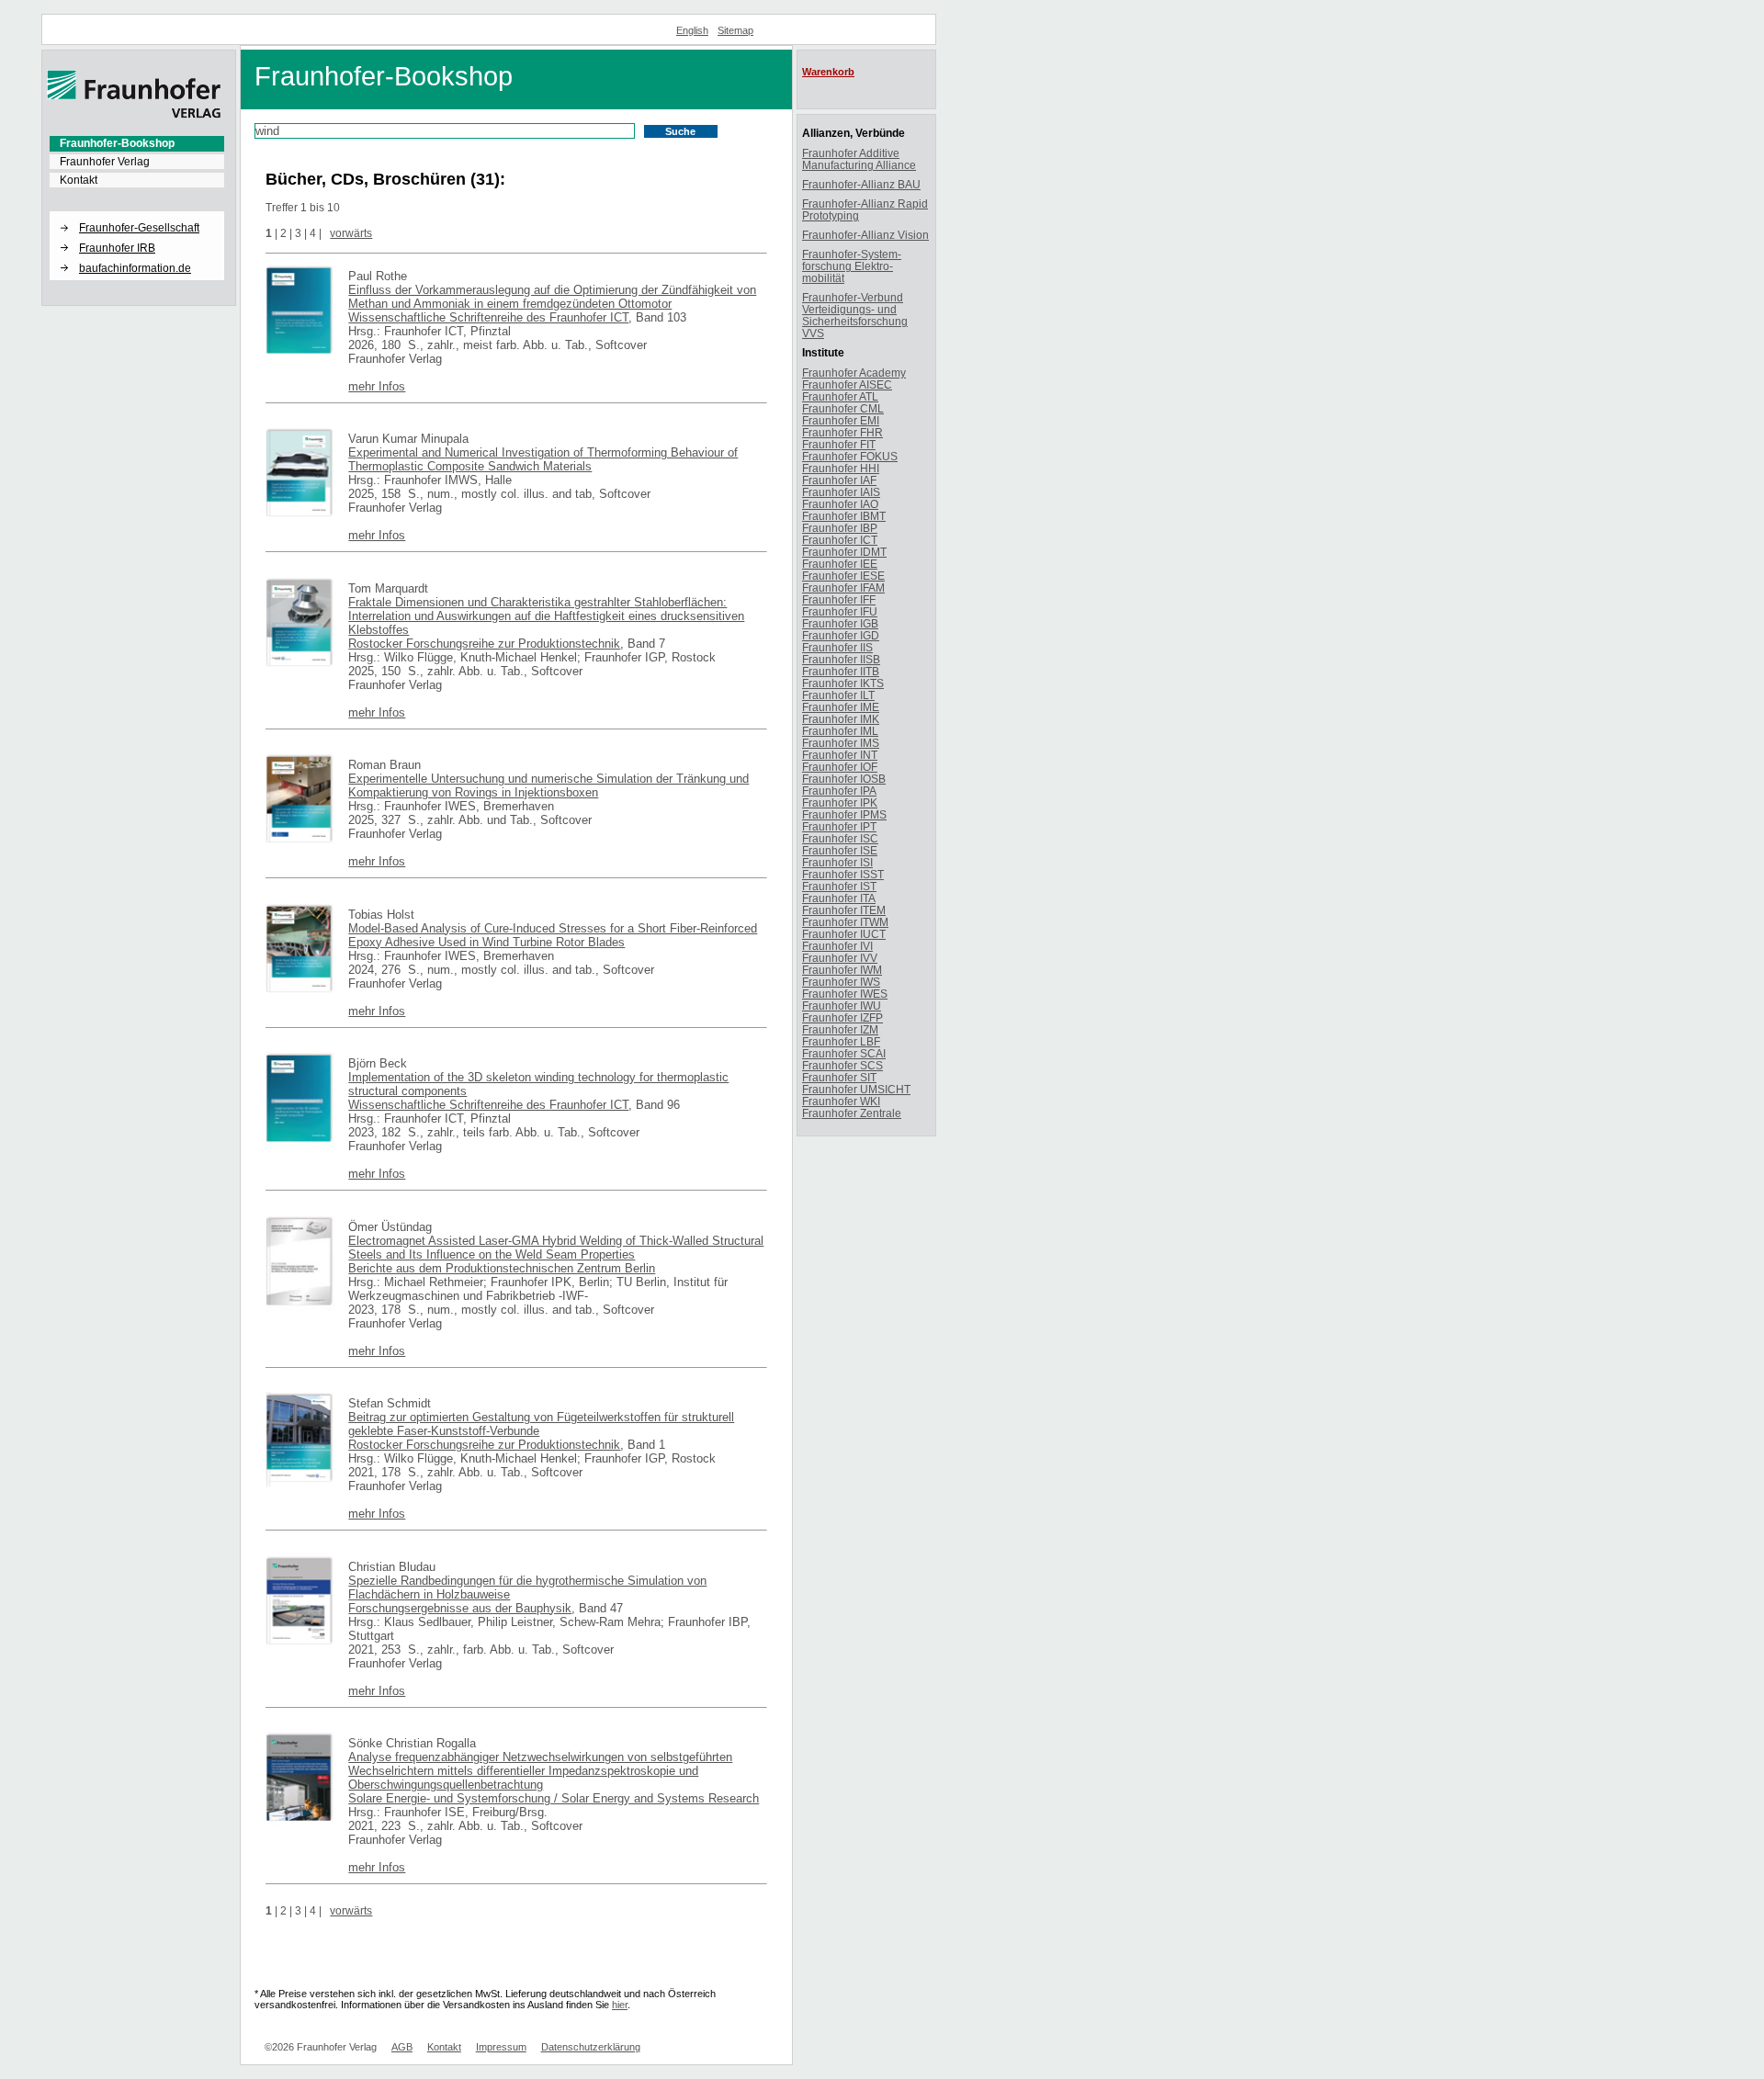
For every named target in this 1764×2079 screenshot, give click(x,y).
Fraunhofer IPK (840, 802)
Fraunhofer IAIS (841, 492)
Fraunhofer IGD (841, 635)
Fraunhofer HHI (841, 468)
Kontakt (79, 180)
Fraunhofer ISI (837, 862)
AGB (402, 2047)
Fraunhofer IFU (840, 611)
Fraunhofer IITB (841, 671)
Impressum (501, 2047)
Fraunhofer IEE (840, 564)
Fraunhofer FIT (839, 444)
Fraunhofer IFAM (843, 588)
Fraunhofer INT (840, 755)
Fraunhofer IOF (840, 767)
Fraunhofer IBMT (844, 516)
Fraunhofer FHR (842, 432)
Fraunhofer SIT (839, 1077)
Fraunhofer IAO (840, 504)
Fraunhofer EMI (841, 420)
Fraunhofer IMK (841, 719)
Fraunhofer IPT (839, 826)
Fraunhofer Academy (854, 373)
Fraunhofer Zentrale (852, 1113)
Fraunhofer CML (843, 408)
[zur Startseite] (134, 115)
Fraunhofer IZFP (842, 1017)
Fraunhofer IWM (842, 970)
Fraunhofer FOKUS (850, 456)
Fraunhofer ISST (843, 874)
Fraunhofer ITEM (844, 910)
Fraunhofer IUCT (844, 934)
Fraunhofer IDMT (844, 552)
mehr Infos (377, 386)
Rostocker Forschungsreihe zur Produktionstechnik (484, 644)
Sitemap (735, 30)
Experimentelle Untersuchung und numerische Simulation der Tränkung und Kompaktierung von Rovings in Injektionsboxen (548, 785)
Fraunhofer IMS (841, 743)
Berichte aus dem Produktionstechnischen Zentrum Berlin (502, 1268)
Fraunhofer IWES (845, 994)
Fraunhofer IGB (840, 623)
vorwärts (351, 233)
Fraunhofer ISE (840, 850)
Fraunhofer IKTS (843, 683)
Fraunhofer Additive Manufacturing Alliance (859, 159)
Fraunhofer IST (839, 886)
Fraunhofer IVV (840, 958)
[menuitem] (137, 143)
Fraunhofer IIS (837, 647)
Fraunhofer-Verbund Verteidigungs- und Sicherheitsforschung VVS (855, 315)
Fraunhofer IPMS (844, 814)
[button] (137, 212)
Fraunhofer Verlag (105, 162)
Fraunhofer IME (841, 707)
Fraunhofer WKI (841, 1101)
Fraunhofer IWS (841, 982)
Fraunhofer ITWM (845, 922)
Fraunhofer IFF (839, 599)
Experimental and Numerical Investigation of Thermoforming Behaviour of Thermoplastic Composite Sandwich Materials (543, 459)
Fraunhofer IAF (839, 480)
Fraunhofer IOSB (844, 779)
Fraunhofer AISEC (847, 384)
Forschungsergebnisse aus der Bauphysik (460, 1608)
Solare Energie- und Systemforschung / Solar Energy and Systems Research (554, 1798)
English (692, 30)
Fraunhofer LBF (841, 1041)
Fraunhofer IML (840, 731)
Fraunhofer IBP (840, 528)
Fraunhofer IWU (842, 1006)
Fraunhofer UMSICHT (856, 1089)
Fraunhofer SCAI (844, 1053)
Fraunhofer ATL (840, 396)
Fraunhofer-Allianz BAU (861, 184)
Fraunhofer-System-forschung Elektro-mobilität (852, 266)
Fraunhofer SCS (842, 1065)
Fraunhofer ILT (838, 695)
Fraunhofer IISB (841, 659)
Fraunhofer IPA (839, 791)
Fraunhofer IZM (840, 1029)
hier (620, 2005)
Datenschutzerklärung (591, 2047)
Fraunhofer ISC (840, 838)
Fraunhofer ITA (839, 898)
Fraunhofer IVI (837, 946)
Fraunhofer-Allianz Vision (865, 235)
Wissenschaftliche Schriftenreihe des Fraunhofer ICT (488, 317)
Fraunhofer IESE (843, 576)
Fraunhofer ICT (840, 540)
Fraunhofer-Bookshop (117, 143)
